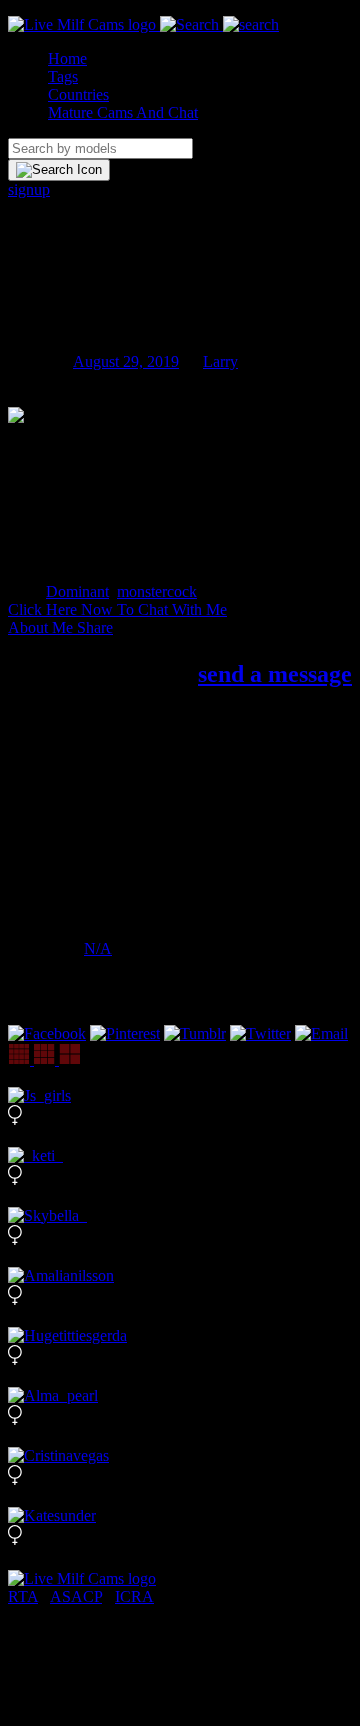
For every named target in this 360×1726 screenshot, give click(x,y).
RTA (23, 1596)
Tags (63, 76)
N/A (98, 948)
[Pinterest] (125, 1033)
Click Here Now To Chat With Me (117, 609)
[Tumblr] (195, 1033)
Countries (78, 94)
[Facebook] (47, 1033)
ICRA (134, 1596)
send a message (275, 674)
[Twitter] (260, 1033)
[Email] (321, 1033)
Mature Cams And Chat (123, 112)
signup (29, 189)
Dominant (77, 591)
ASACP (76, 1596)
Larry (220, 361)
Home (67, 58)
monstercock (157, 591)
